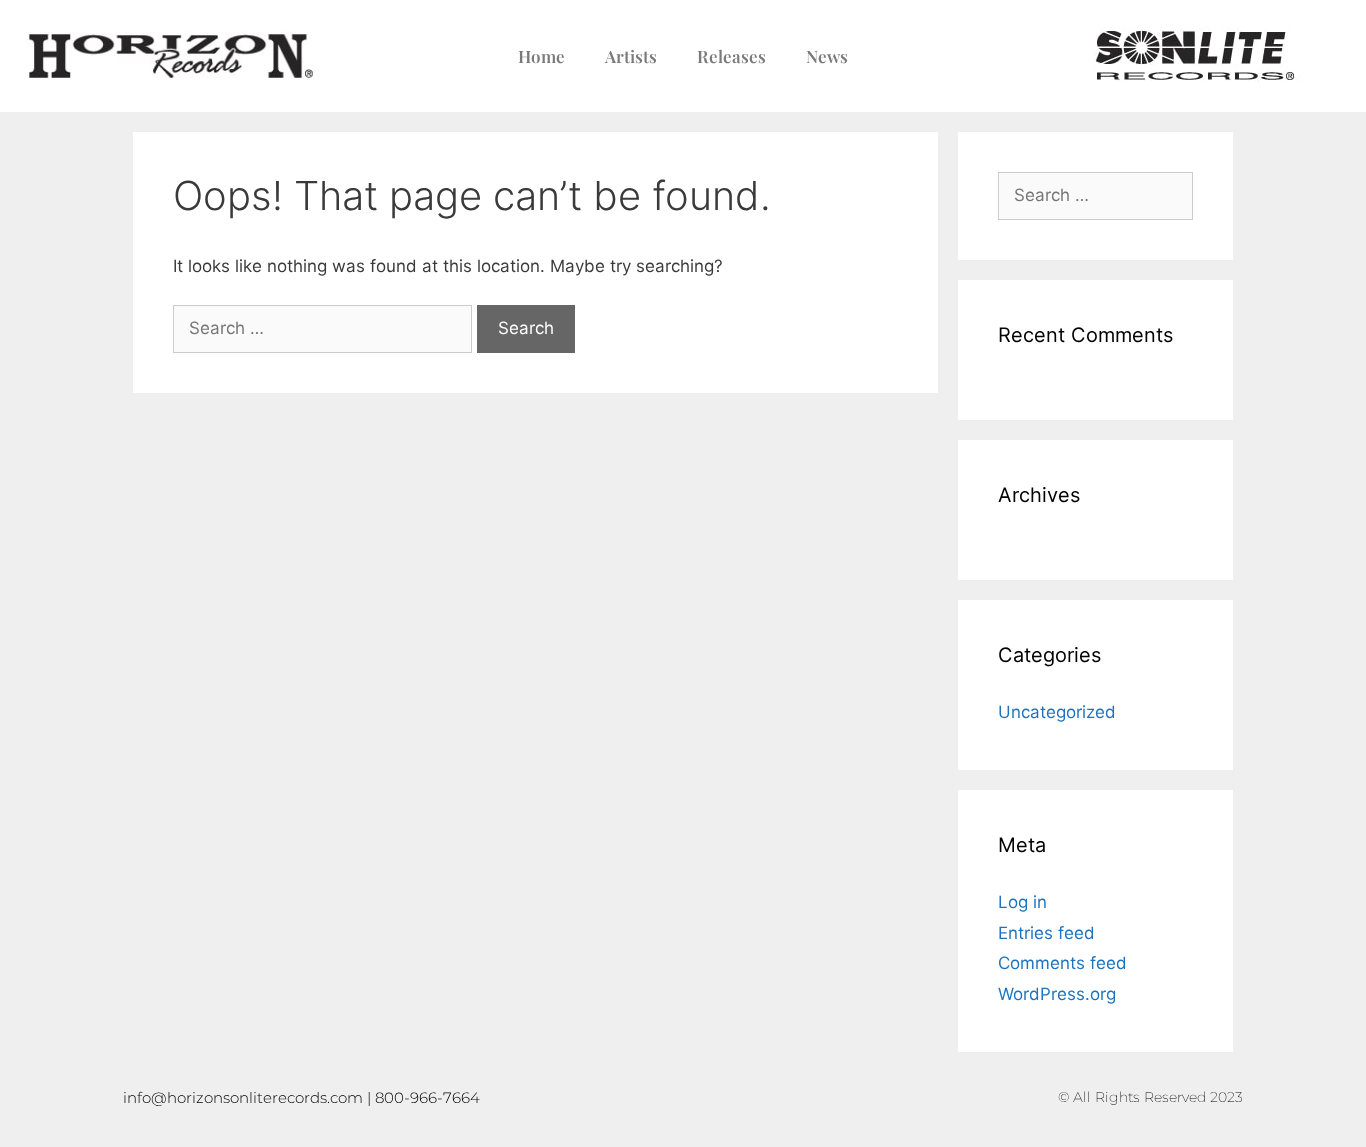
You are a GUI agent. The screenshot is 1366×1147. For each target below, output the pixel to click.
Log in (1022, 902)
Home (541, 56)
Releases (731, 56)
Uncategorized (1057, 712)
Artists (631, 56)
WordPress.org (1057, 994)
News (827, 56)
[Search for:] (322, 329)
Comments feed (1062, 963)
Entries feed (1046, 933)
